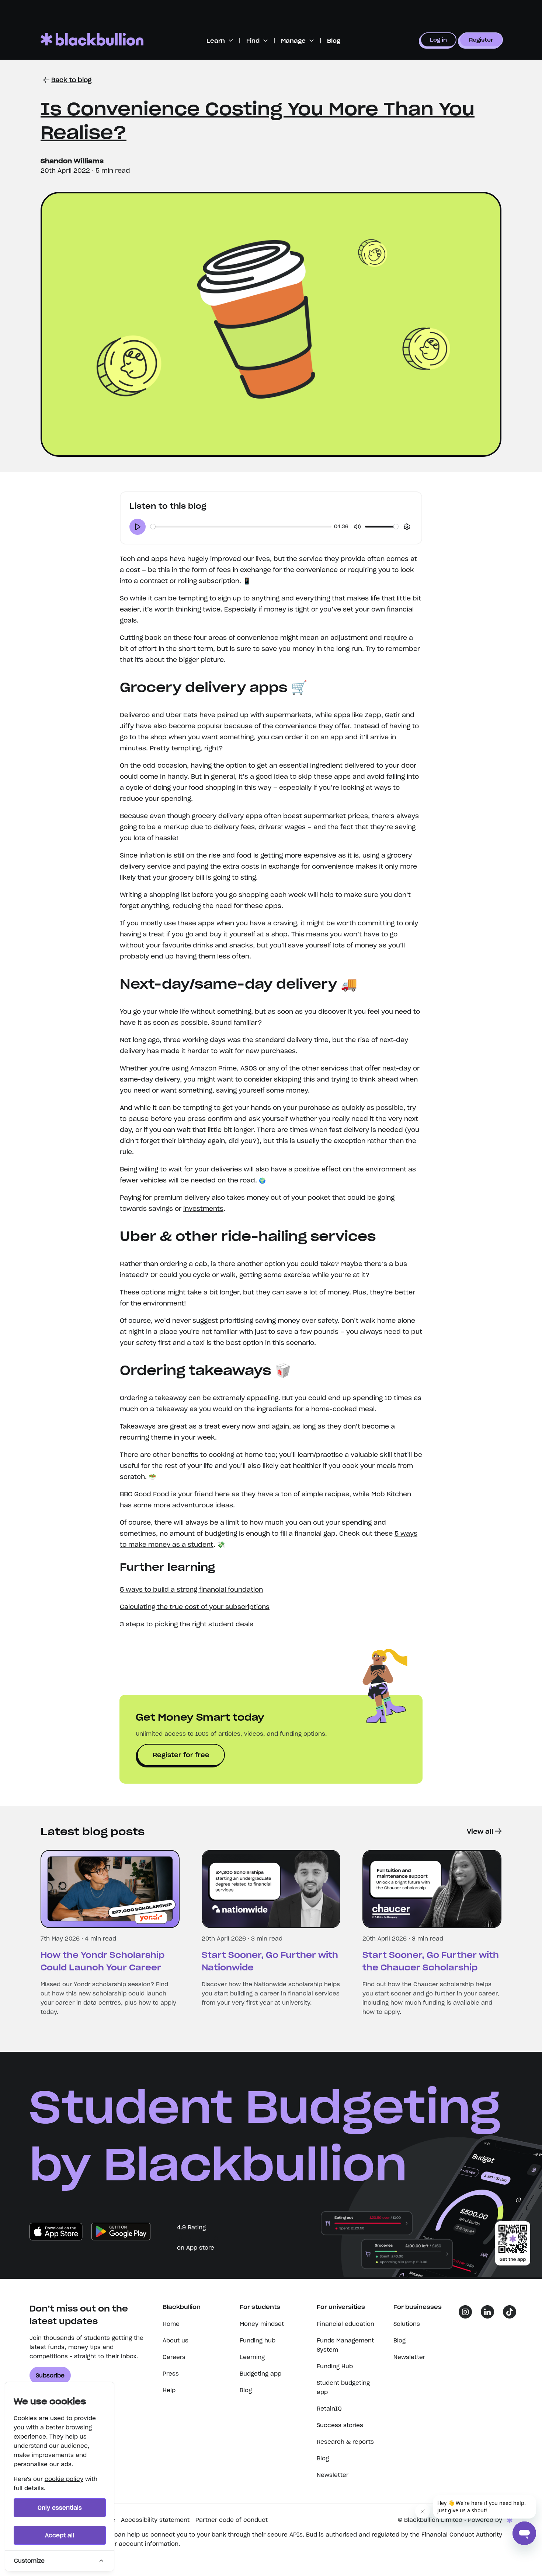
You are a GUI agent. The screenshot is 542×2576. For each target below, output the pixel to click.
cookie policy (64, 2479)
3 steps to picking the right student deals (187, 1624)
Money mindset (262, 2324)
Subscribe (50, 2375)
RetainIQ (329, 2409)
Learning (252, 2357)
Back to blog (71, 80)
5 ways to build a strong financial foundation (191, 1590)
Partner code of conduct (232, 2520)
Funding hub (258, 2340)
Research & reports (345, 2442)
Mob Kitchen (391, 1494)
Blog (334, 41)
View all (480, 1832)
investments (203, 1209)
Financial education (345, 2324)
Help (169, 2390)
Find (253, 41)
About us (176, 2340)
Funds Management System (345, 2345)
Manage (293, 41)
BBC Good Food (145, 1494)
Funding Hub (335, 2366)
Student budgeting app (343, 2387)
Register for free (181, 1755)
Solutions (407, 2324)
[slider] (241, 527)
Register (481, 40)
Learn (216, 41)
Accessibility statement (155, 2520)
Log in (438, 40)
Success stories (340, 2425)
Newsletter (333, 2475)
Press (171, 2374)
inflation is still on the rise (180, 855)
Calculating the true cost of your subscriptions (195, 1607)
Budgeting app (260, 2374)
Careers (174, 2357)
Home (171, 2324)
